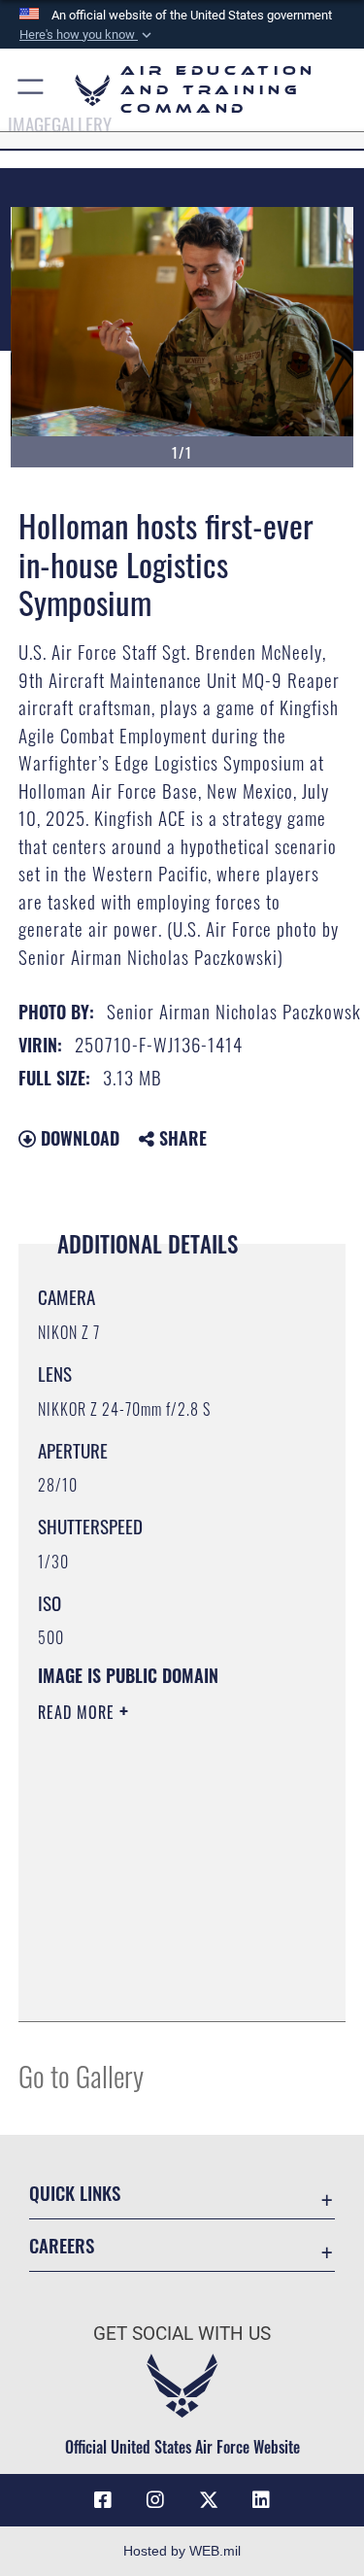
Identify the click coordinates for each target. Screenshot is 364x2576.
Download (78, 1138)
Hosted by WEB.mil (182, 2551)
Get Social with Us (182, 2334)
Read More (79, 1712)
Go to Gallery (81, 2075)
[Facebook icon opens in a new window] (103, 2500)
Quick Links (75, 2193)
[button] (87, 35)
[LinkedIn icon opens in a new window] (261, 2500)
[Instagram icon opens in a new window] (155, 2500)
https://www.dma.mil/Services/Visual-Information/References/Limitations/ (156, 1958)
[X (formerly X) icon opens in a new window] (209, 2500)
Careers (62, 2245)
